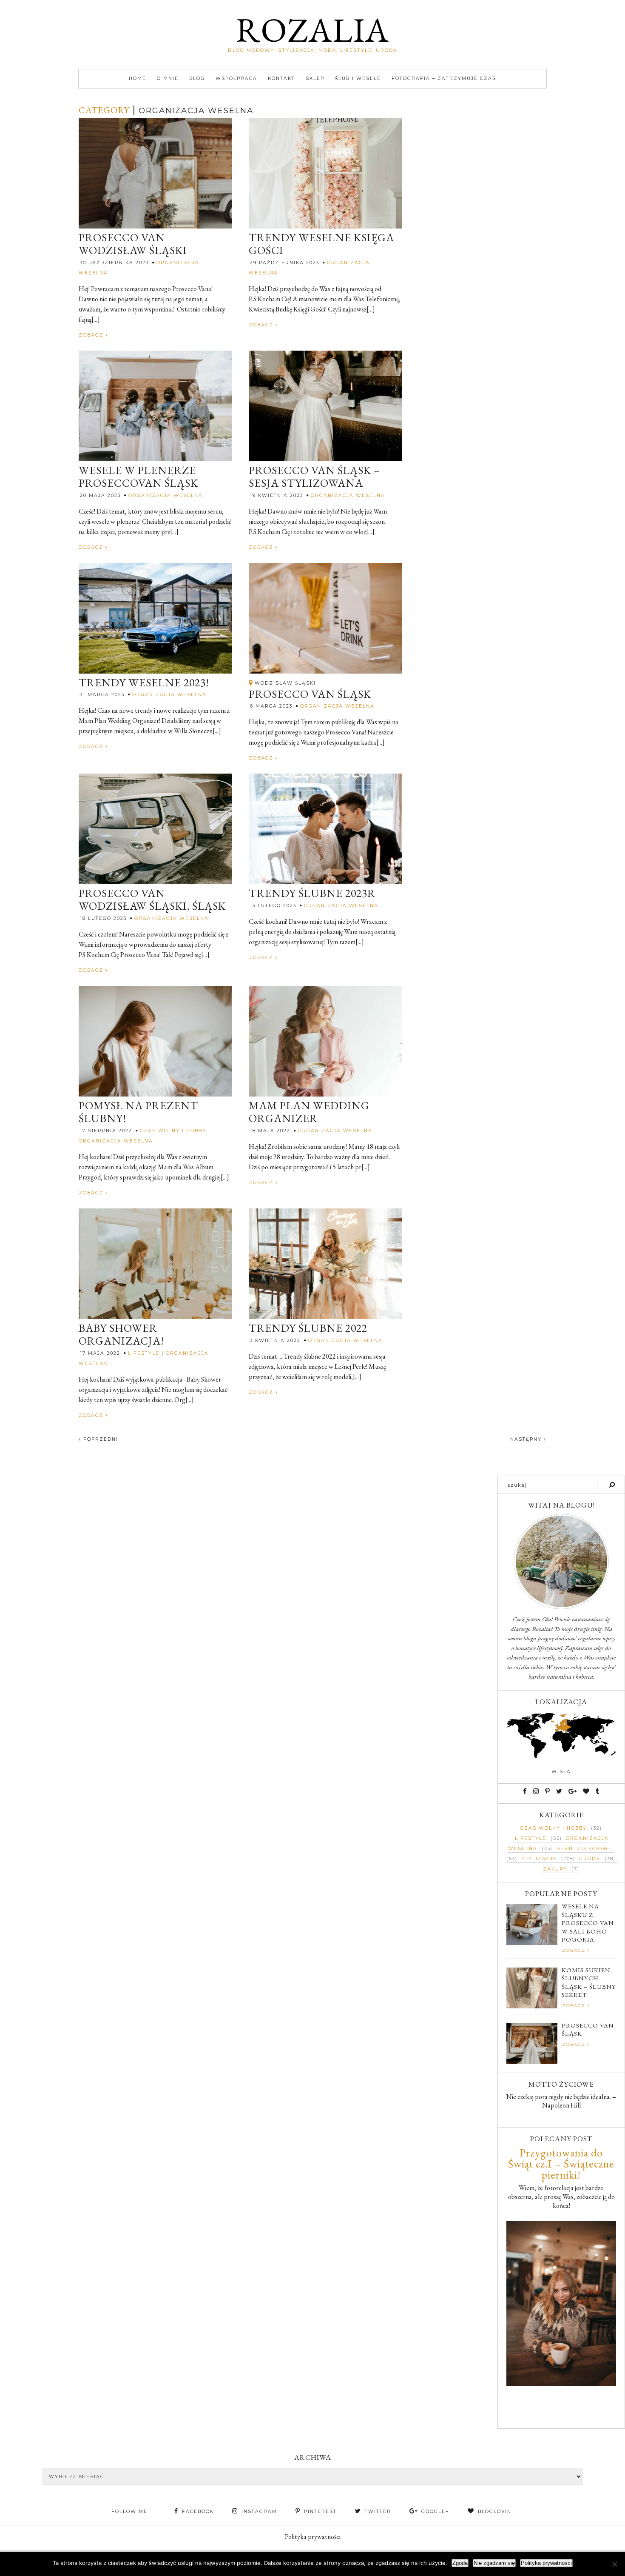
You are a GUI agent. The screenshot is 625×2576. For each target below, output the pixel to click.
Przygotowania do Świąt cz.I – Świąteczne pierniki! (561, 2164)
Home (138, 79)
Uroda (590, 1859)
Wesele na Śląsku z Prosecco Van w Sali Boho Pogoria (588, 1923)
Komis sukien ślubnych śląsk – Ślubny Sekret (589, 1982)
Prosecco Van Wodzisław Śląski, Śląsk (152, 900)
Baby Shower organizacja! (121, 1335)
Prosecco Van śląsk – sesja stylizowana (314, 477)
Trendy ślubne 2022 (308, 1328)
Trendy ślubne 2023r (312, 894)
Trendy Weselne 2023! (144, 683)
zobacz (92, 335)
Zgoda (460, 2563)
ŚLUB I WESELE (358, 79)
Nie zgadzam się (494, 2563)
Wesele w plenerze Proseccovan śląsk (138, 477)
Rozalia (312, 30)
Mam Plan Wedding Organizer (309, 1112)
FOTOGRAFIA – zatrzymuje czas (444, 79)
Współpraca (236, 79)
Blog (197, 79)
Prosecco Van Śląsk (310, 694)
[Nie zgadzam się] (614, 2564)
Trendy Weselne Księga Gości (321, 244)
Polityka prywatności (313, 2537)
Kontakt (281, 79)
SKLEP (315, 79)
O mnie (168, 79)
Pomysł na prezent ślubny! (138, 1112)
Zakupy (555, 1869)
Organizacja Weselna (166, 495)
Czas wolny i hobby (173, 1131)
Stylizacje (539, 1859)
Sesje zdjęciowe (584, 1849)
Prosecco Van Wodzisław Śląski (133, 244)
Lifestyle (144, 1353)
